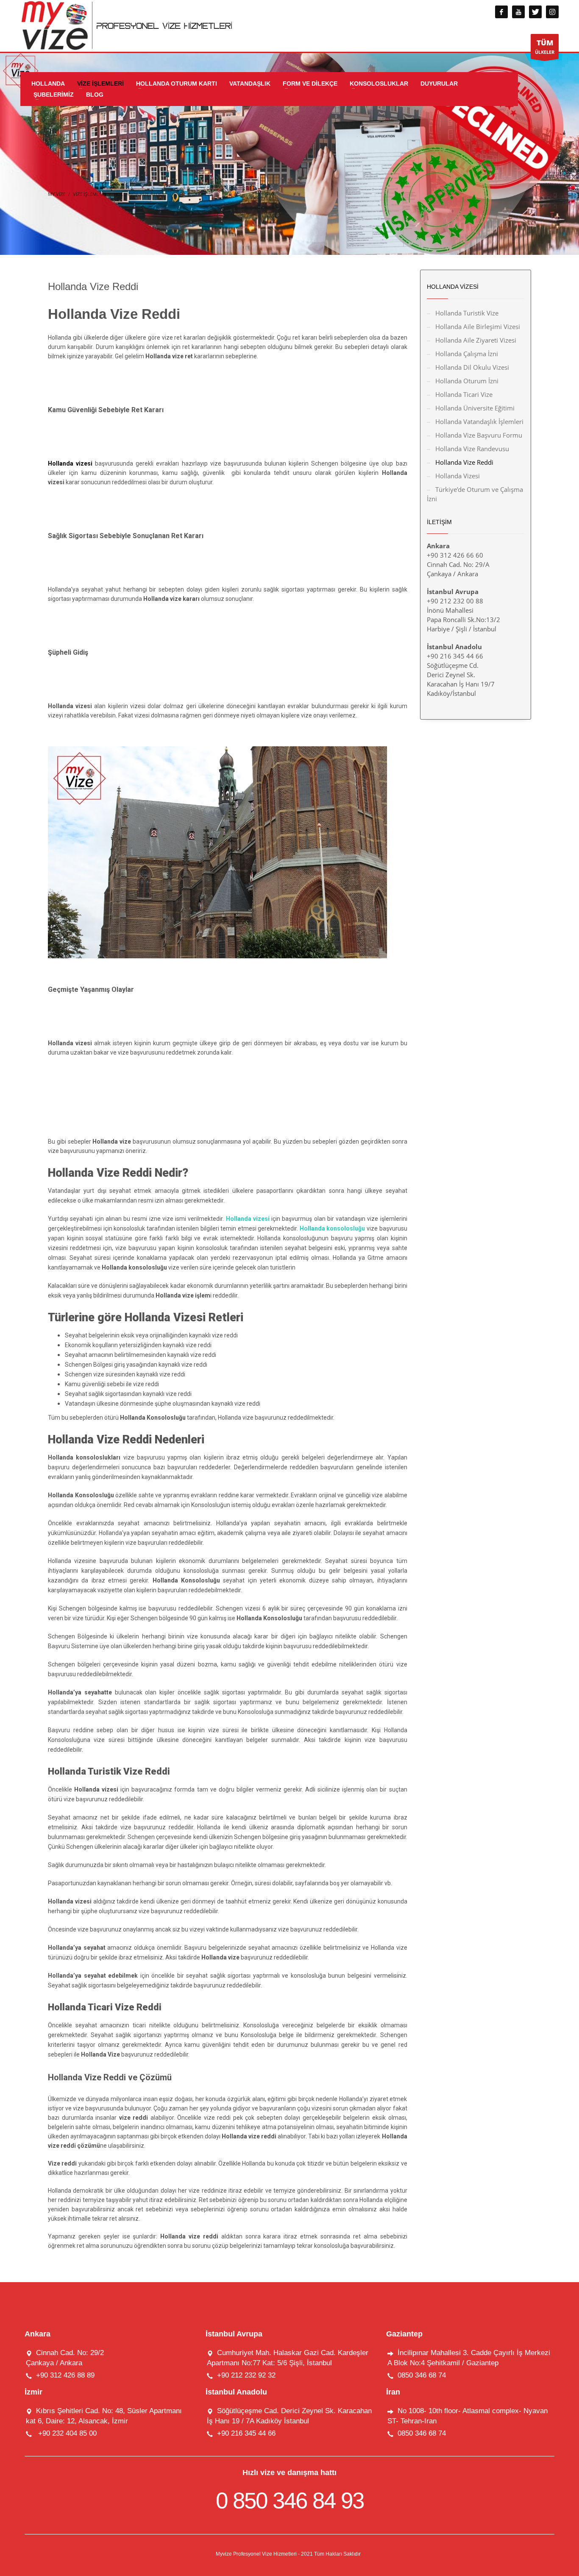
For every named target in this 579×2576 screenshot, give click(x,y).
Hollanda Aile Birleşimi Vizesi (478, 327)
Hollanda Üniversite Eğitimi (475, 408)
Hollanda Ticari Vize (464, 394)
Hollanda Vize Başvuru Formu (479, 435)
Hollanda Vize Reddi (464, 462)
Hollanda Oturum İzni (467, 381)
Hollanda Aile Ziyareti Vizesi (476, 340)
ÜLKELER (545, 46)
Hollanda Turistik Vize (467, 313)
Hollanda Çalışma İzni (467, 354)
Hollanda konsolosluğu (333, 1228)
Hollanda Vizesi (458, 476)
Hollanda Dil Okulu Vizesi (472, 367)
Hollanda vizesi (249, 1219)
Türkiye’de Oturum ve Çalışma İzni (475, 494)
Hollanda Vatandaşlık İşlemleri (479, 421)
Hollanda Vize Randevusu (472, 449)
